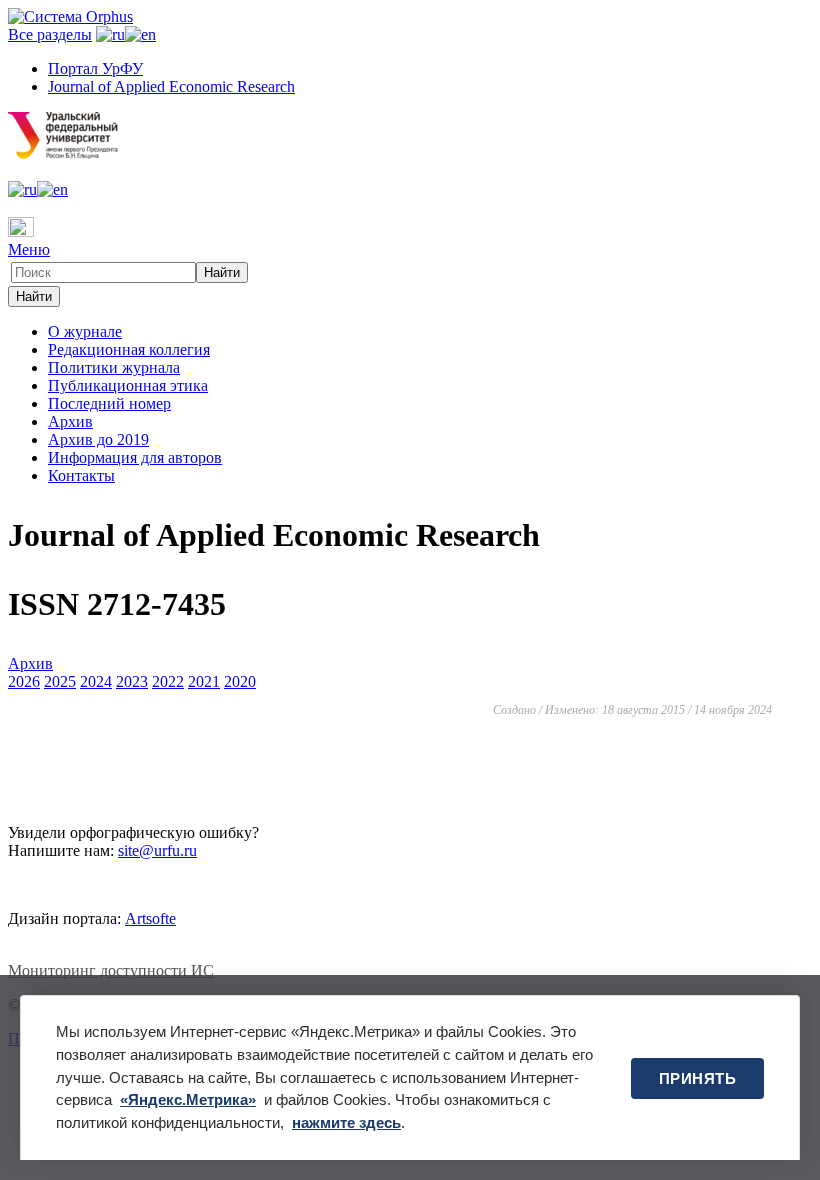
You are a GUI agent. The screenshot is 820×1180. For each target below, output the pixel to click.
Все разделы (50, 34)
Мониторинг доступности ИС (111, 970)
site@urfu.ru (157, 850)
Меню (29, 249)
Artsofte (150, 918)
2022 (168, 681)
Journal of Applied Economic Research (171, 86)
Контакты (81, 475)
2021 (204, 681)
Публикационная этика (128, 385)
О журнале (85, 331)
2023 (132, 681)
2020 (240, 681)
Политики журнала (114, 367)
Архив (70, 421)
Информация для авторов (135, 457)
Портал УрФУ (95, 68)
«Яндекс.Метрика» (188, 1099)
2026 (24, 681)
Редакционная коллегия (129, 349)
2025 (60, 681)
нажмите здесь (346, 1122)
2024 (96, 681)
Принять (698, 1078)
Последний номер (109, 403)
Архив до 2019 (98, 439)
